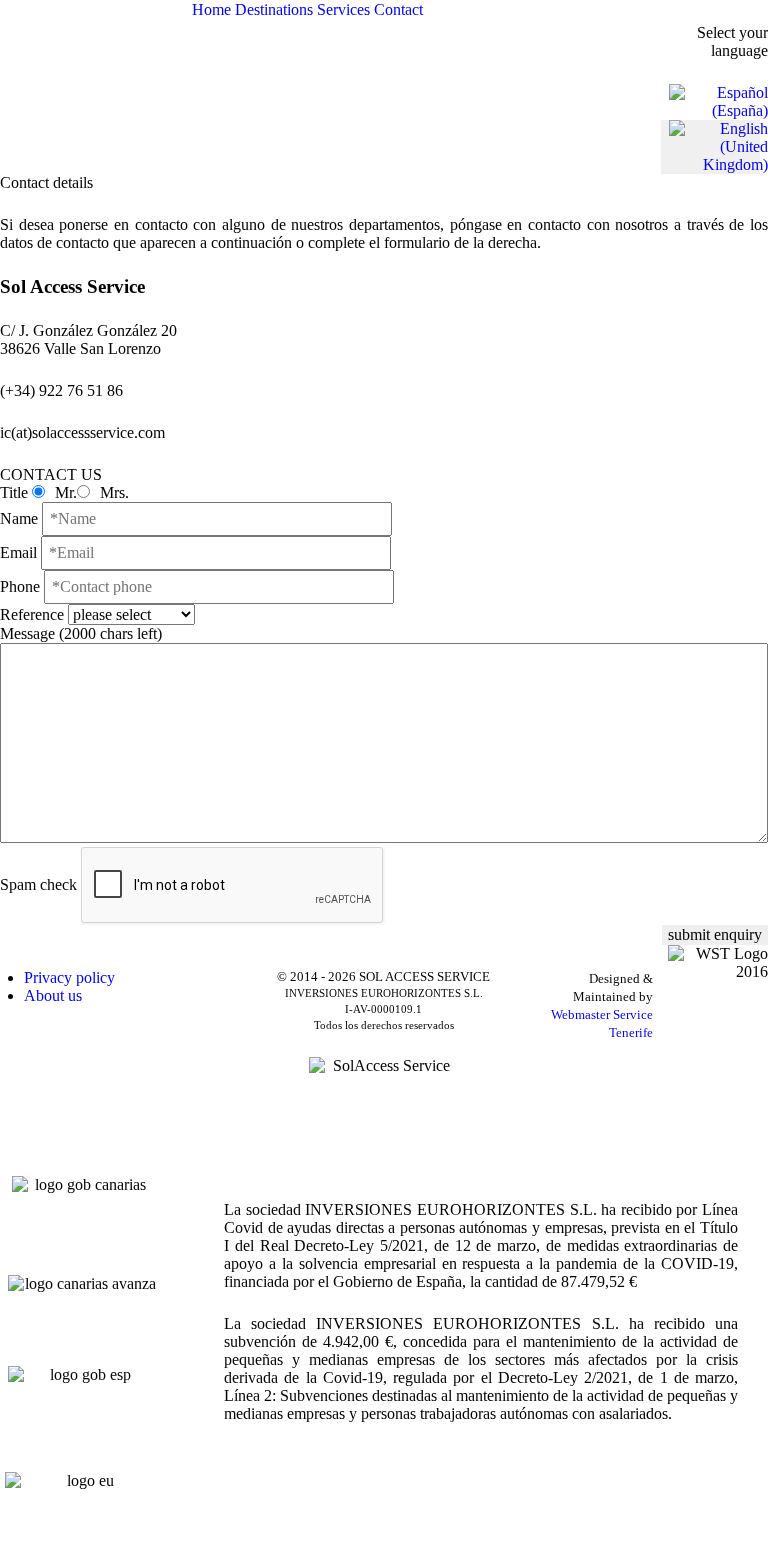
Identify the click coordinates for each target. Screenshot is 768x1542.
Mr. (64, 492)
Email (20, 552)
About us (53, 995)
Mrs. (112, 492)
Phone (20, 586)
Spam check (38, 884)
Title (14, 492)
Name (21, 518)
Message (81, 633)
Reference (34, 614)
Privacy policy (69, 977)
